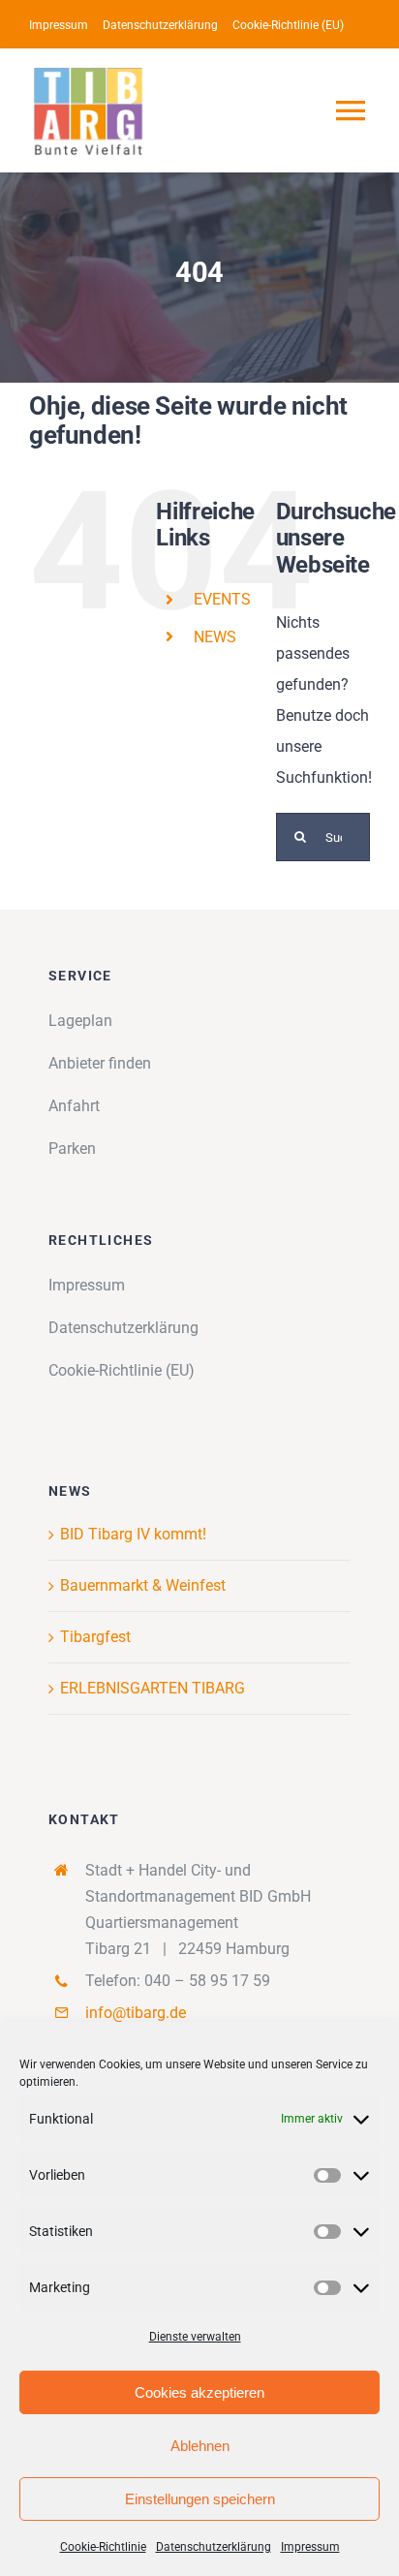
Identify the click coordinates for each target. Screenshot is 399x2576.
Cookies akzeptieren (199, 2392)
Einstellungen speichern (200, 2499)
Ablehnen (200, 2446)
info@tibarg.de (136, 2013)
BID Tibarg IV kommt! (133, 1534)
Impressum (310, 2547)
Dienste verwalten (195, 2337)
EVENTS (222, 599)
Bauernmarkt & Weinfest (143, 1585)
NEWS (215, 637)
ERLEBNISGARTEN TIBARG (153, 1688)
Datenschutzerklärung (214, 2547)
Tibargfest (95, 1637)
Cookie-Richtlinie (103, 2547)
